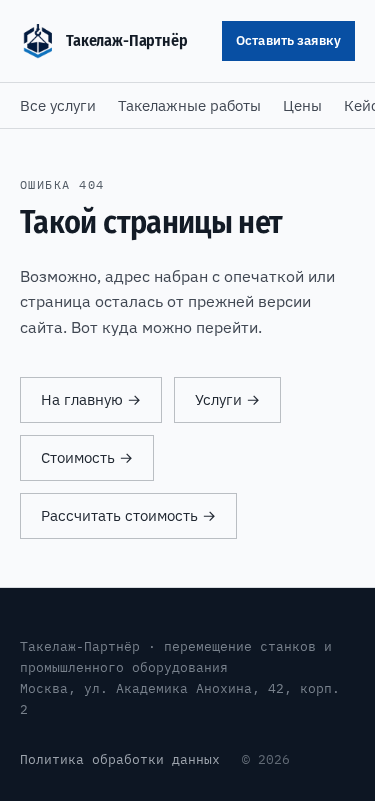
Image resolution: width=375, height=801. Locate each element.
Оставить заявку (288, 40)
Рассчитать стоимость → (128, 515)
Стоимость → (87, 457)
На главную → (91, 399)
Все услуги (58, 105)
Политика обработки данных (120, 759)
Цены (302, 105)
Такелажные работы (189, 105)
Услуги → (227, 399)
